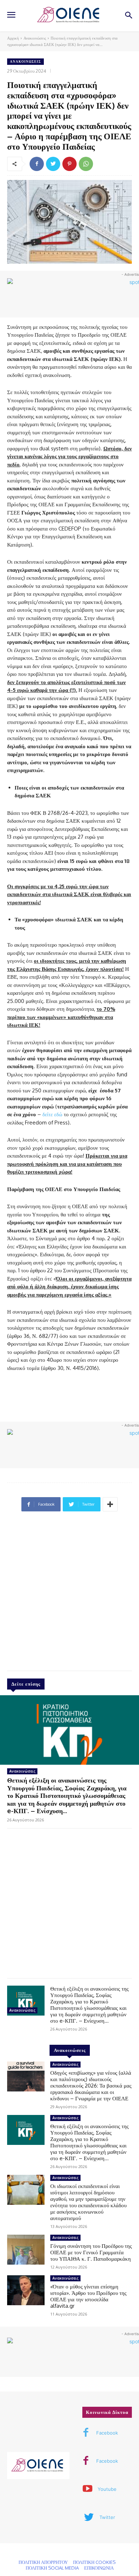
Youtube (107, 2489)
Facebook (107, 2433)
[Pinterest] (69, 164)
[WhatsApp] (86, 164)
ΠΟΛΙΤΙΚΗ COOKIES (94, 2562)
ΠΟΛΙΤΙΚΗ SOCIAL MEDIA (52, 2568)
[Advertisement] (69, 1594)
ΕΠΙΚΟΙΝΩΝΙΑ (99, 2568)
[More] (110, 1504)
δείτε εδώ (52, 1114)
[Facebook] (37, 164)
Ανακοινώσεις (35, 38)
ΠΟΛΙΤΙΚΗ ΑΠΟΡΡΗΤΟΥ (43, 2562)
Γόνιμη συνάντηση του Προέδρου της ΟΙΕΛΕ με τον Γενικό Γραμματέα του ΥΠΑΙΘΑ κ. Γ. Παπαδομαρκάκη (91, 2252)
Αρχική (13, 38)
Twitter (107, 2517)
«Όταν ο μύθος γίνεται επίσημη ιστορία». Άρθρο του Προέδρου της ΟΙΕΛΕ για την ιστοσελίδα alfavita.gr (88, 2296)
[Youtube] (87, 2489)
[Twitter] (53, 164)
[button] (128, 16)
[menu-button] (11, 16)
